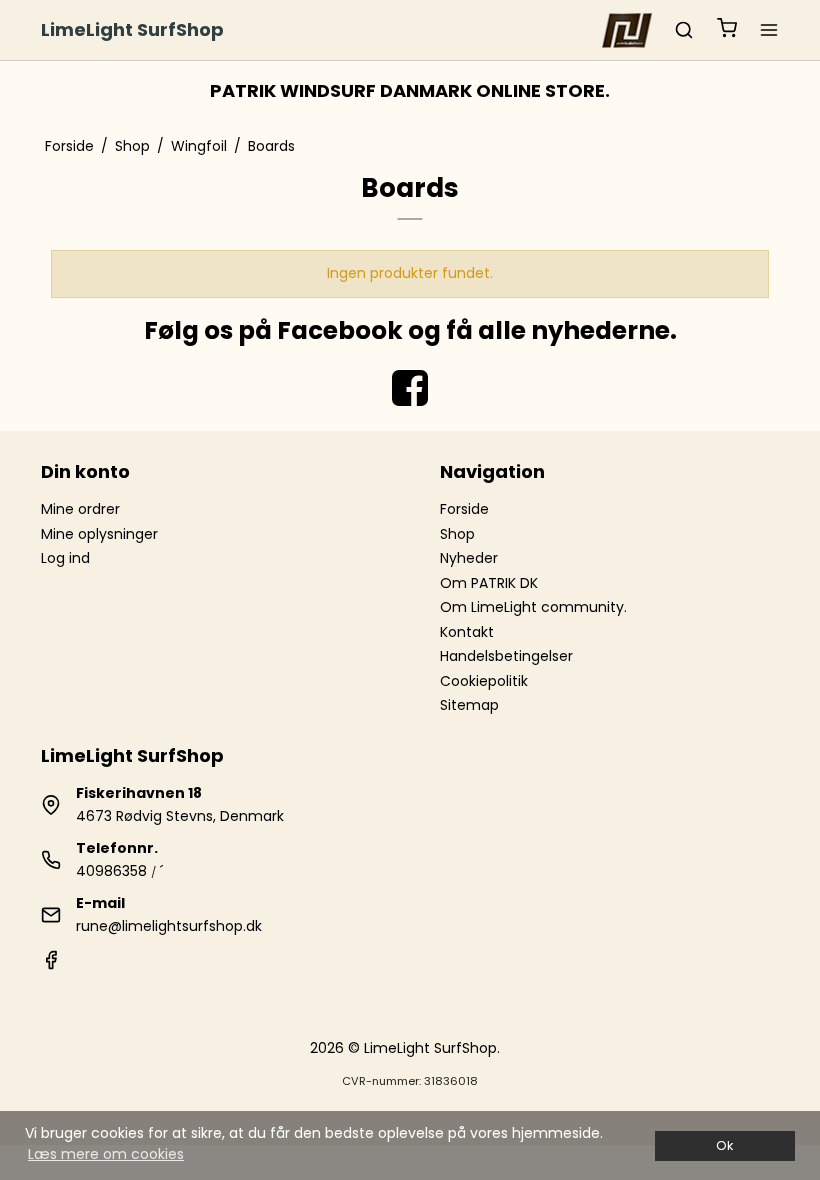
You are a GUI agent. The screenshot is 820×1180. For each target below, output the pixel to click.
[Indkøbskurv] (727, 30)
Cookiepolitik (484, 681)
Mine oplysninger (99, 534)
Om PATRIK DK (489, 583)
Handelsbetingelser (506, 656)
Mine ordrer (80, 509)
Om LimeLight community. (533, 607)
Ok (724, 1145)
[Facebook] (51, 965)
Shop (457, 534)
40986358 (111, 871)
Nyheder (469, 558)
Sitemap (469, 705)
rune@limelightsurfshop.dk (169, 926)
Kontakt (467, 632)
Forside (464, 509)
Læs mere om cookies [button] (106, 1154)
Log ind (65, 558)
